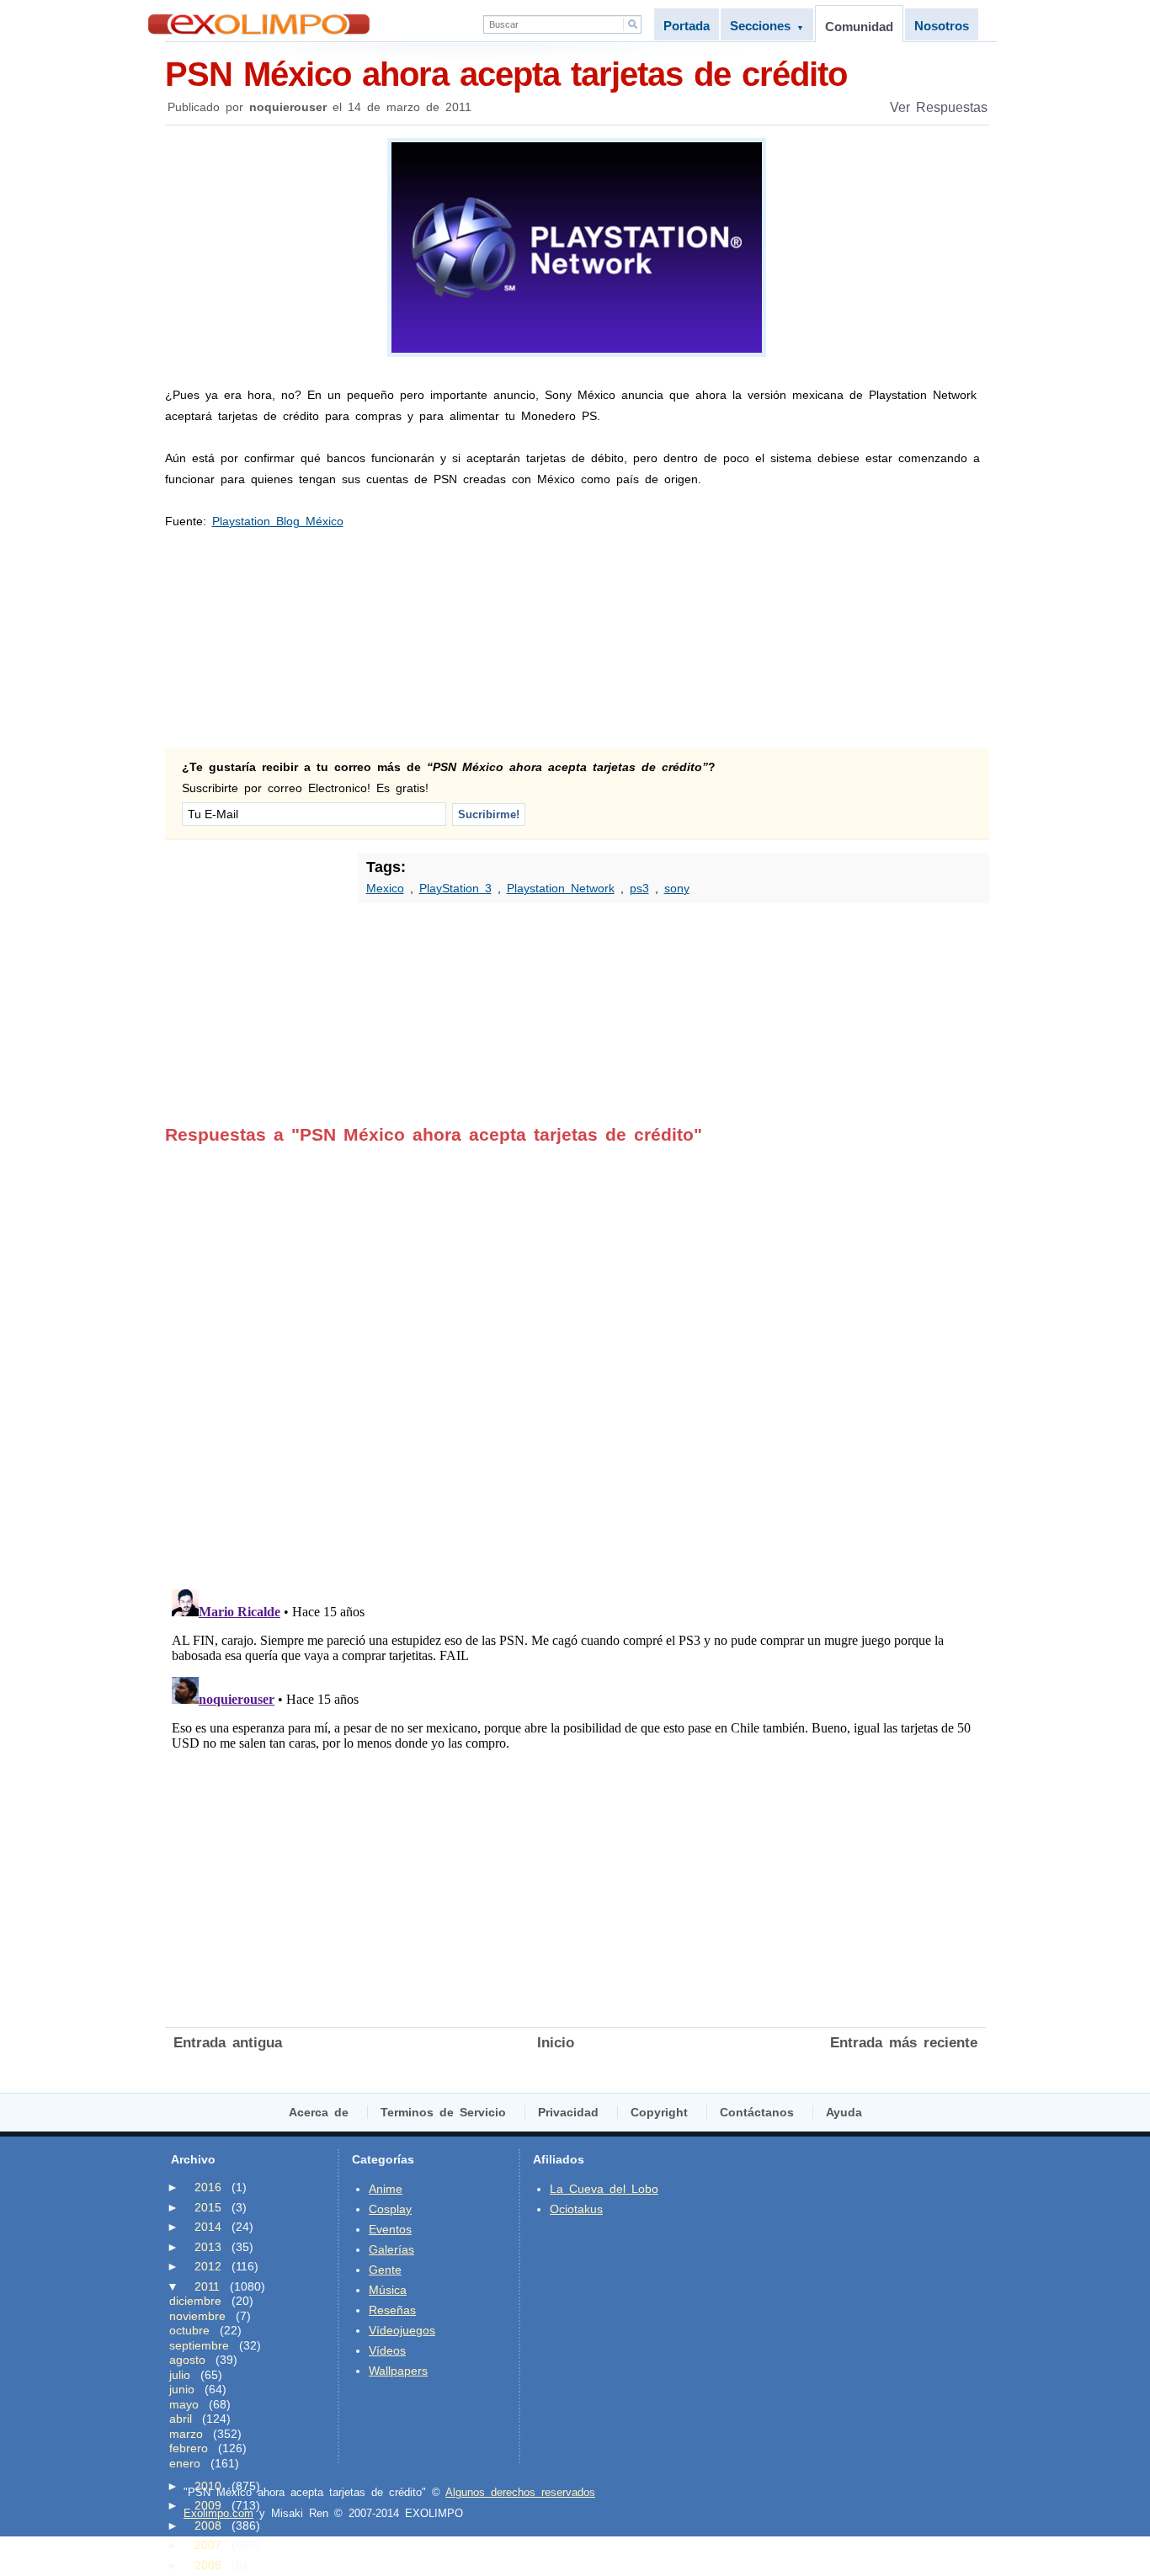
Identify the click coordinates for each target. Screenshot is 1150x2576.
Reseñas (392, 2310)
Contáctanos (757, 2112)
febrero (189, 2448)
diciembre (195, 2301)
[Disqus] (575, 1355)
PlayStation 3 (455, 888)
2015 (208, 2207)
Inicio (556, 2043)
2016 (208, 2187)
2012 (208, 2266)
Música (388, 2290)
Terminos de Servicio (443, 2112)
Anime (386, 2189)
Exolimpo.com (218, 2513)
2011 (207, 2286)
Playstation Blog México (278, 521)
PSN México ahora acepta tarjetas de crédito (506, 74)
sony (677, 888)
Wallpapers (398, 2371)
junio (182, 2389)
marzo (186, 2434)
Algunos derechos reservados (520, 2492)
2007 (208, 2545)
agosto (187, 2360)
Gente (385, 2270)
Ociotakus (576, 2209)
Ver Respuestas (939, 107)
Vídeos (387, 2350)
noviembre (197, 2316)
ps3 (639, 888)
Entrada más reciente (904, 2043)
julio (180, 2375)
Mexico (385, 888)
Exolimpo (259, 24)
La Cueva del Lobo (604, 2189)
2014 (208, 2227)
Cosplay (390, 2209)
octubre (189, 2330)
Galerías (391, 2249)
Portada (687, 26)
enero (185, 2463)
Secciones (767, 26)
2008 (208, 2525)
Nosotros (942, 26)
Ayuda (844, 2112)
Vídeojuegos (402, 2330)
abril (181, 2419)
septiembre (199, 2345)
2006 (208, 2565)
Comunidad (859, 27)
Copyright (659, 2112)
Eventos (390, 2229)
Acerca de (319, 2112)
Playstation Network (561, 888)
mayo (184, 2404)
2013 (208, 2247)
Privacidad (568, 2112)
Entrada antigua (228, 2043)
